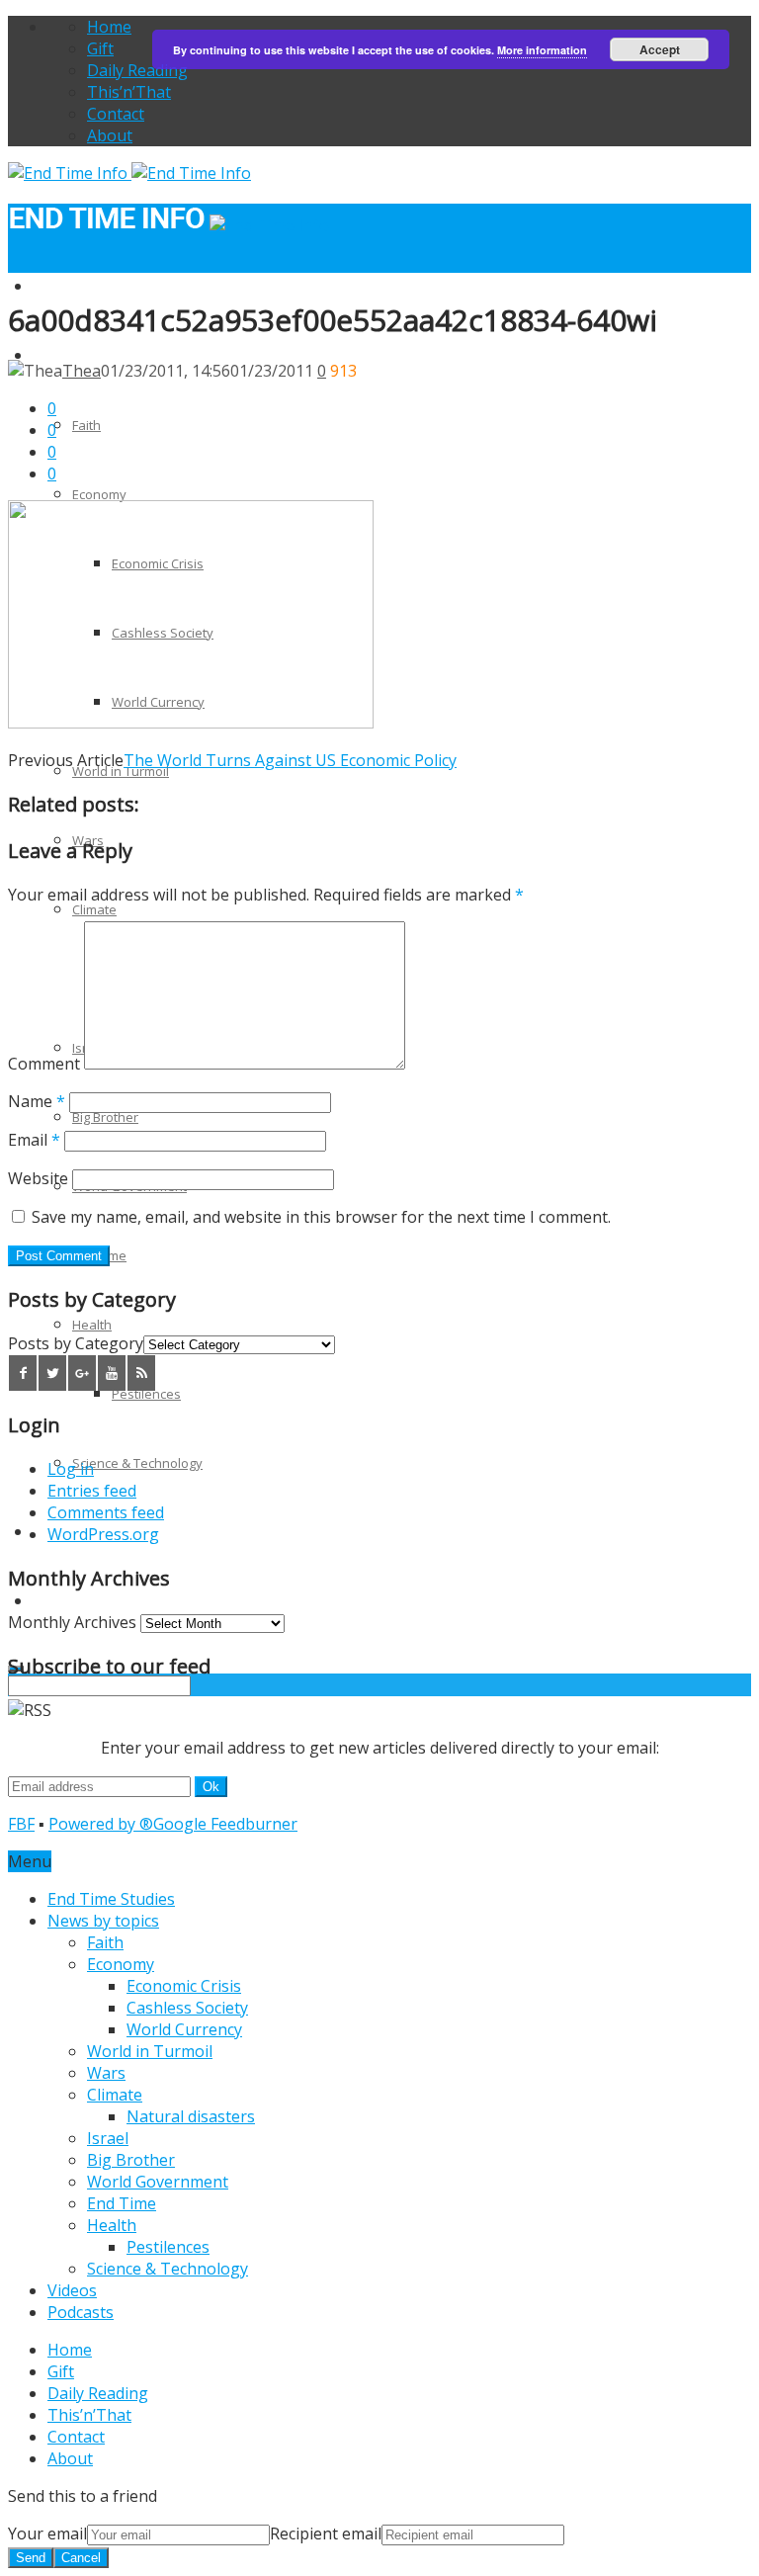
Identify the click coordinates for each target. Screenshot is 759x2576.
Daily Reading (137, 70)
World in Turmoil (121, 771)
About (110, 135)
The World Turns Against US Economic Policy (290, 760)
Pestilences (146, 1394)
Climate (94, 909)
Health (92, 1325)
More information (542, 50)
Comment (44, 1064)
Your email (47, 2533)
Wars (106, 2073)
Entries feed (92, 1491)
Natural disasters (191, 2116)
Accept (660, 49)
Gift (100, 48)
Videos (72, 2290)
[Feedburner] (141, 1373)
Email (34, 1140)
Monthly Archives (72, 1622)
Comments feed (106, 1512)
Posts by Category (76, 1343)
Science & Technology (137, 1463)
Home (109, 27)
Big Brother (105, 1117)
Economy (99, 494)
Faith (86, 425)
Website (38, 1178)
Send (31, 2558)
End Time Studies (84, 287)
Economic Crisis (184, 1986)
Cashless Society (187, 2008)
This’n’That (129, 92)
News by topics (78, 356)
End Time (122, 2203)
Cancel (81, 2558)
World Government (158, 2182)
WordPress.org (103, 1534)
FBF (21, 1824)
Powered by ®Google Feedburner (173, 1824)
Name (37, 1101)
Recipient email (326, 2533)
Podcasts (60, 1601)
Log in (71, 1469)
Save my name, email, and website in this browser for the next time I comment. (321, 1217)
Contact (116, 114)
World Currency (184, 2029)
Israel (108, 2138)
